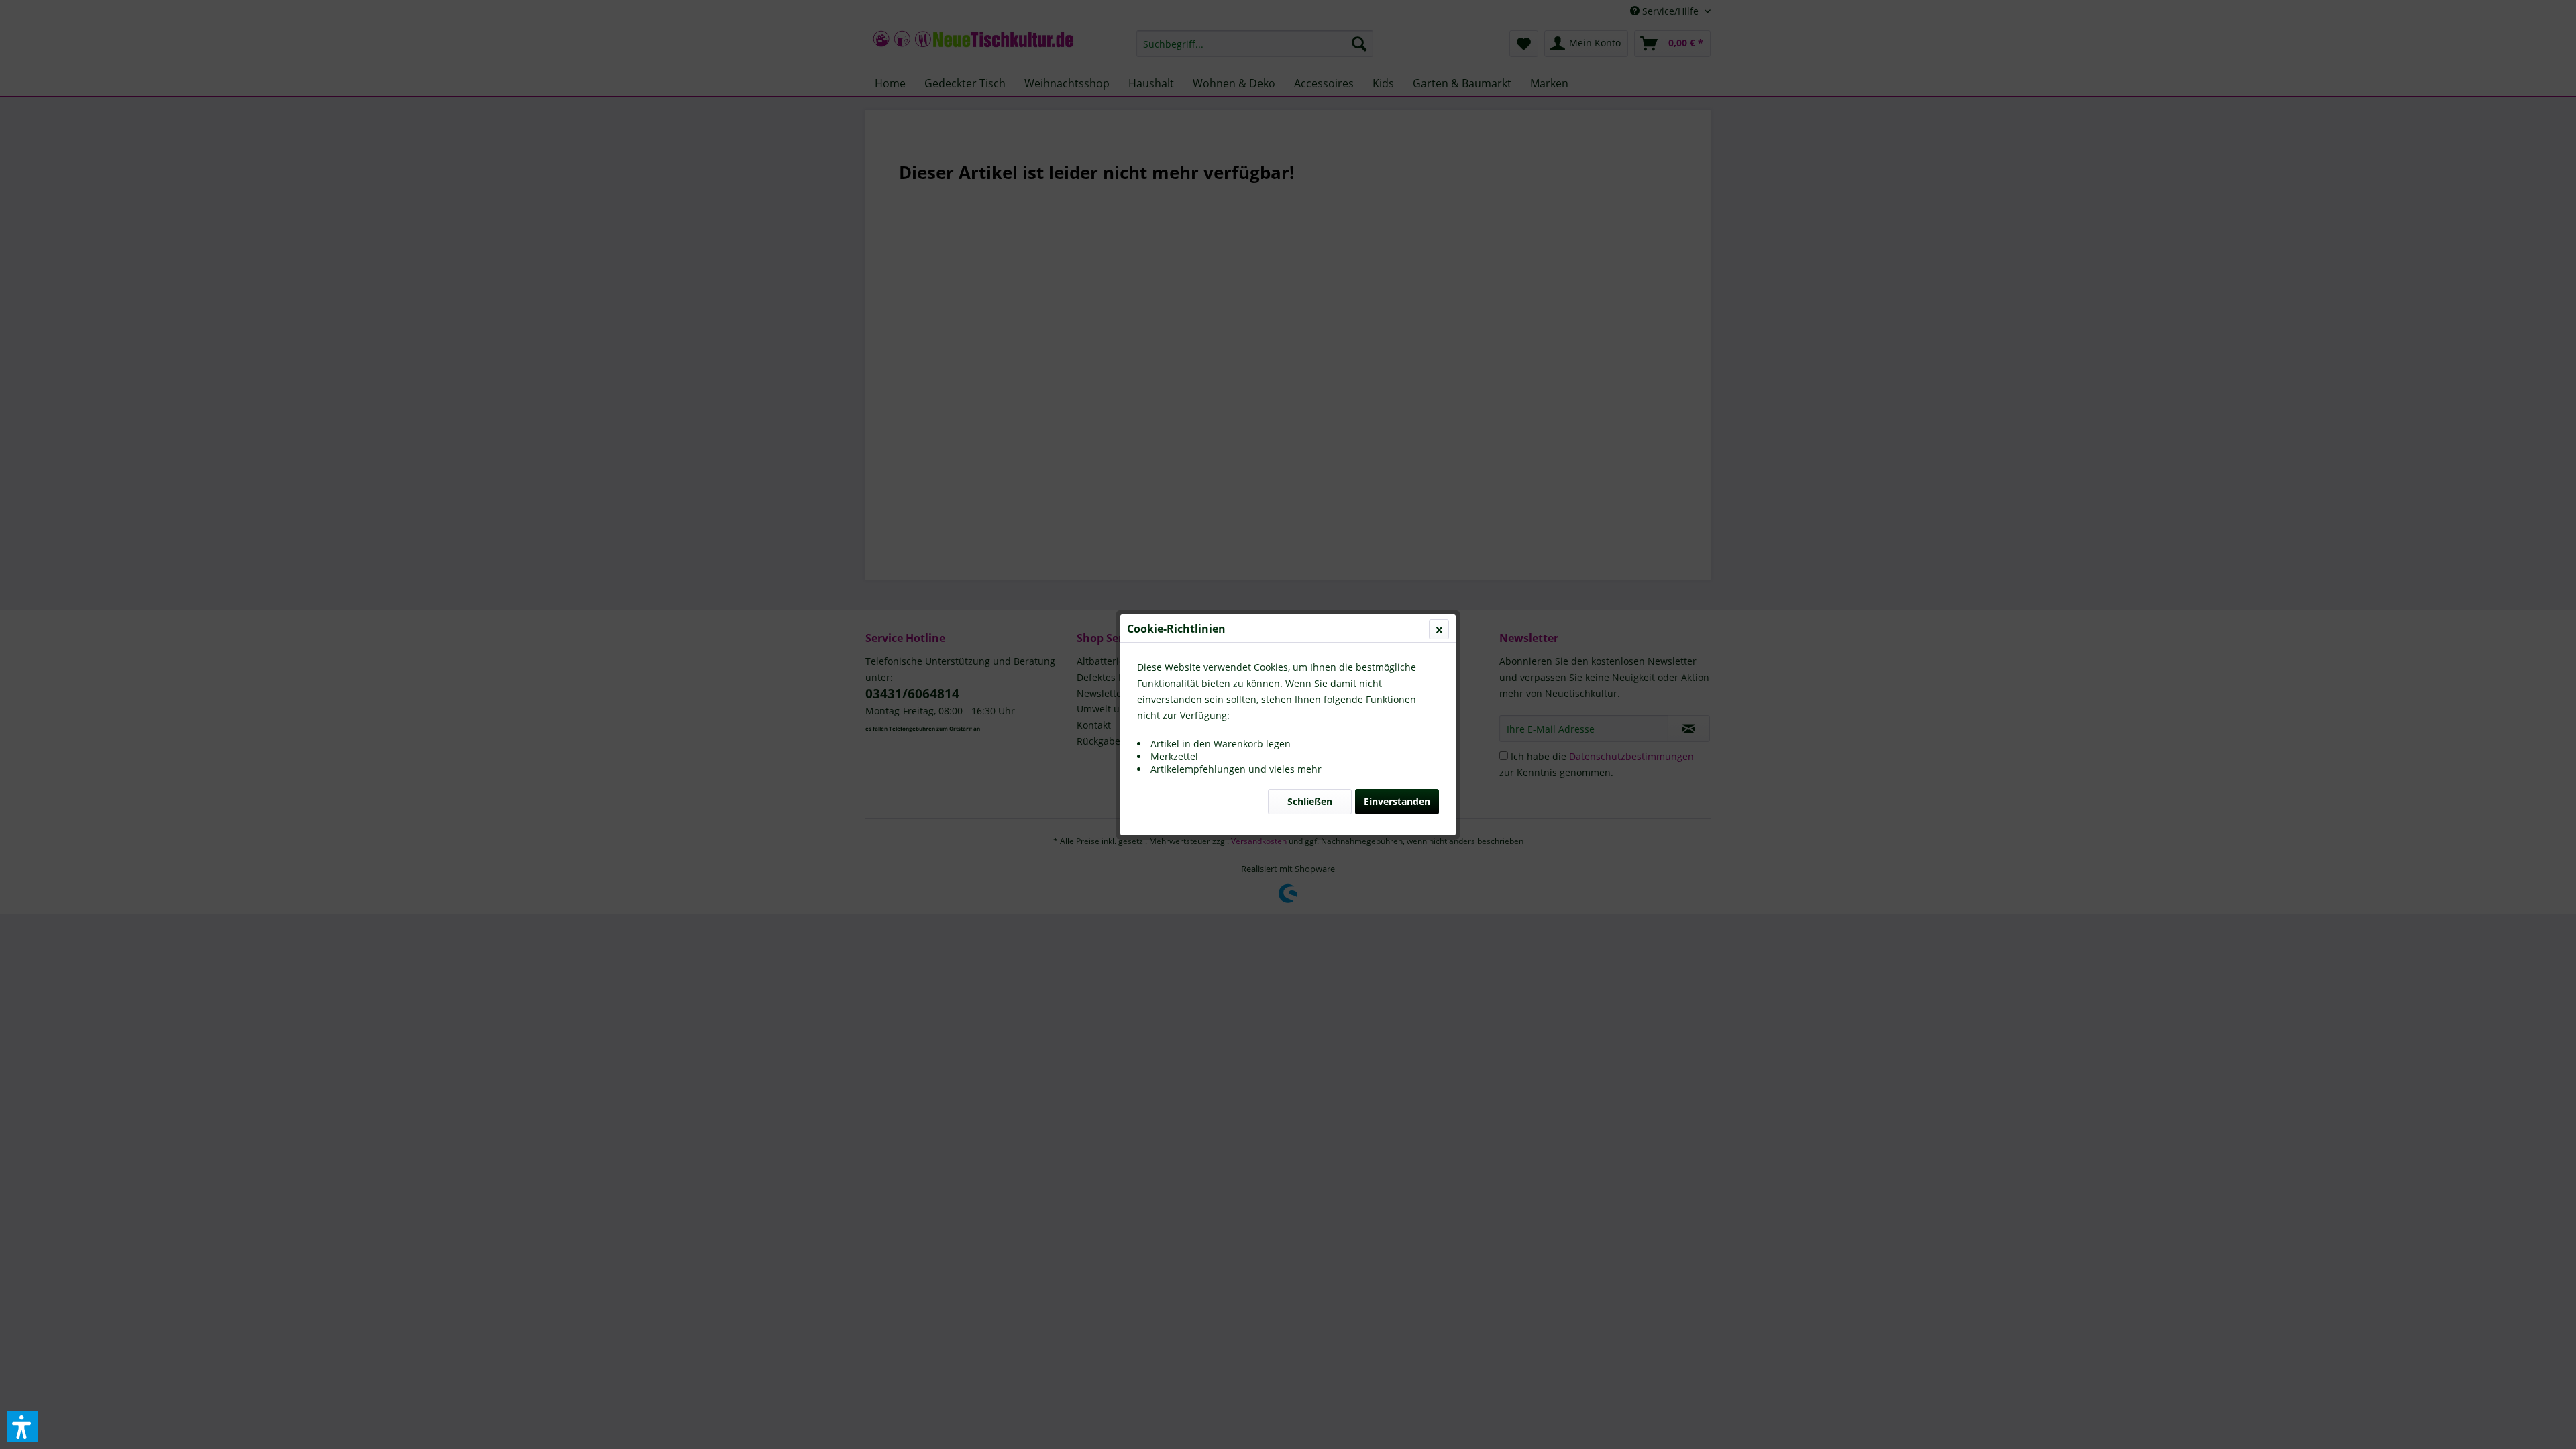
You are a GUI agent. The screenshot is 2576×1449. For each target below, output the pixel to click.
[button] (22, 1427)
